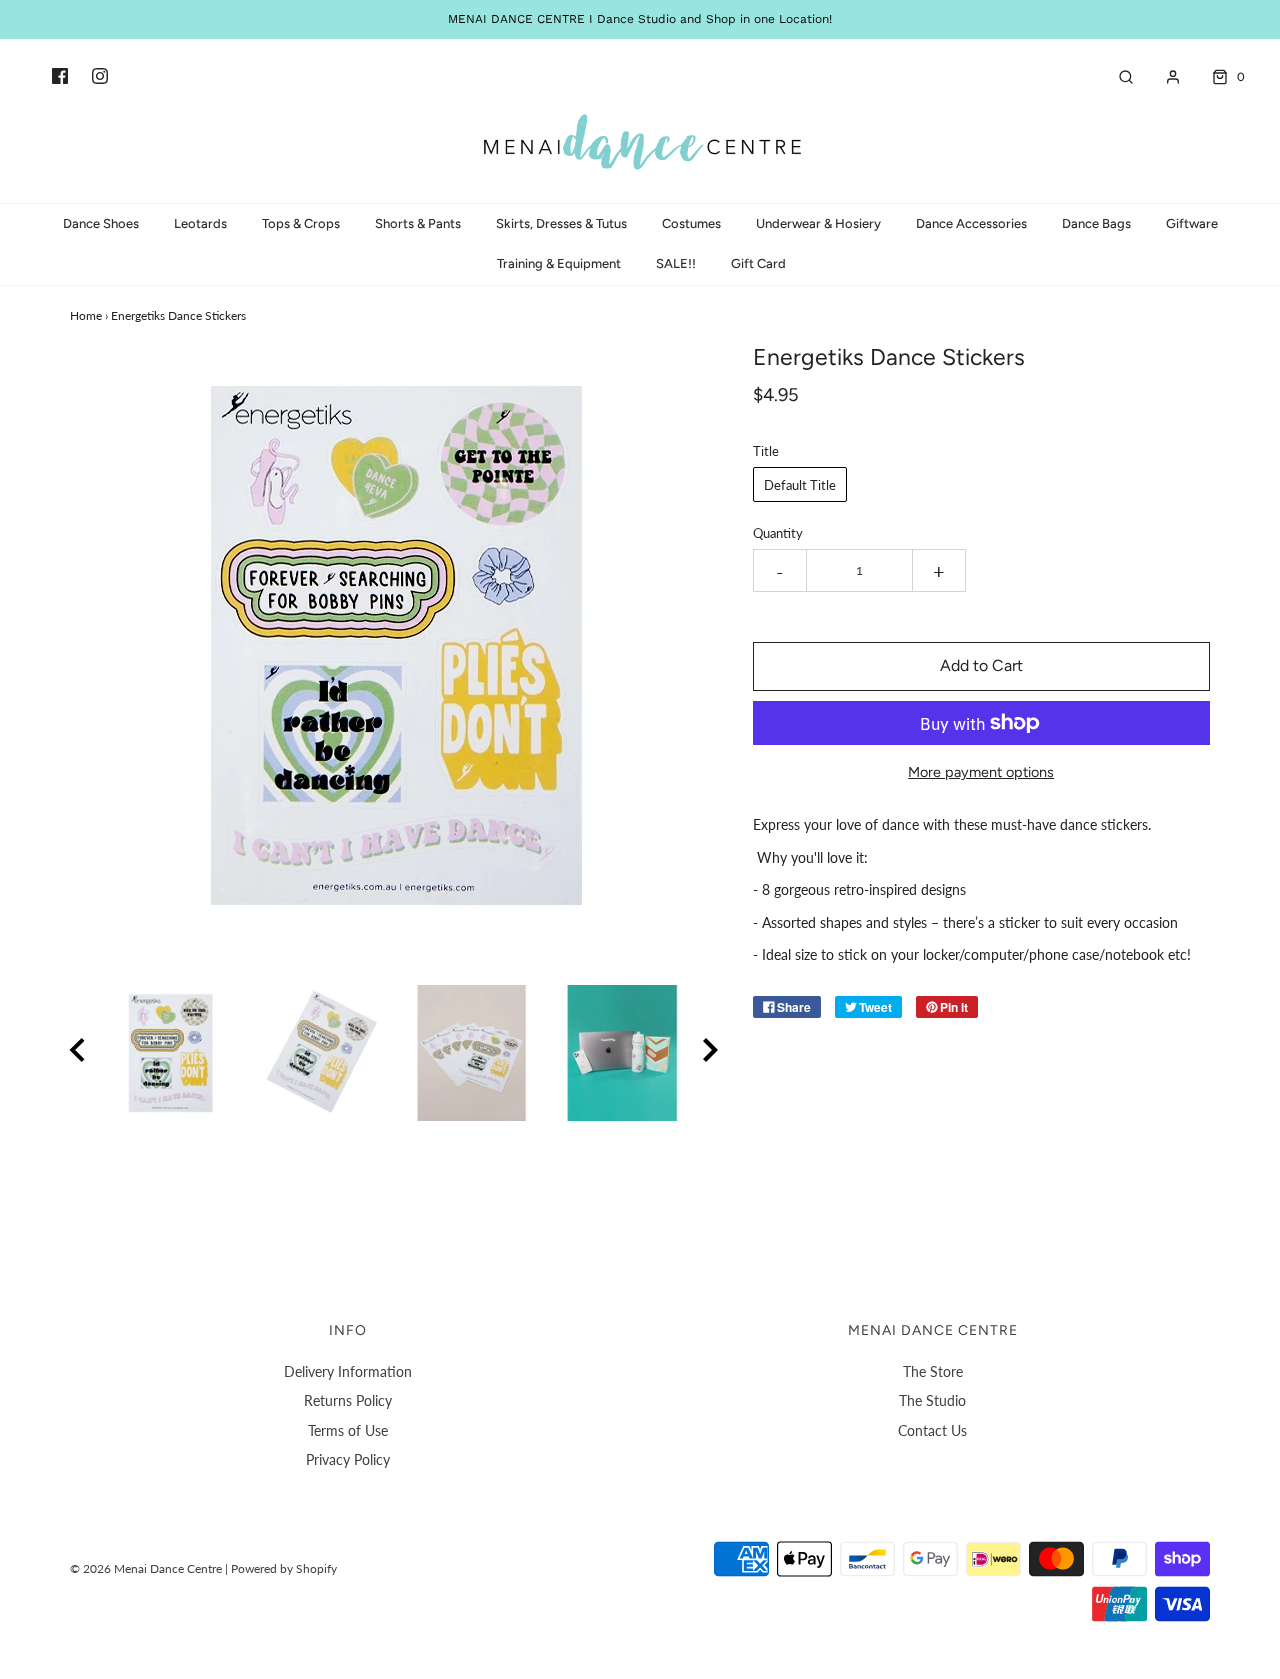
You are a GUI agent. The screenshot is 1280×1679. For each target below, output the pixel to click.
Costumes (691, 223)
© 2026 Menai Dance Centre (146, 1568)
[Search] (1116, 77)
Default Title (800, 485)
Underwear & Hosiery (818, 223)
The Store (933, 1371)
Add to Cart (981, 665)
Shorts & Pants (418, 223)
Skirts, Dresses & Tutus (561, 223)
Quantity (778, 533)
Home (86, 315)
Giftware (1192, 223)
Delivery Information (348, 1371)
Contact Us (932, 1430)
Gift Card (758, 263)
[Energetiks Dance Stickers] (170, 1053)
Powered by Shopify (284, 1568)
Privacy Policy (348, 1459)
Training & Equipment (559, 263)
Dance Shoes (101, 223)
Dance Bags (1096, 223)
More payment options (981, 772)
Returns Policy (348, 1400)
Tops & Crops (301, 223)
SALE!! (676, 263)
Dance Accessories (971, 223)
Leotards (200, 223)
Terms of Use (348, 1430)
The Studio (932, 1400)
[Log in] (1163, 77)
